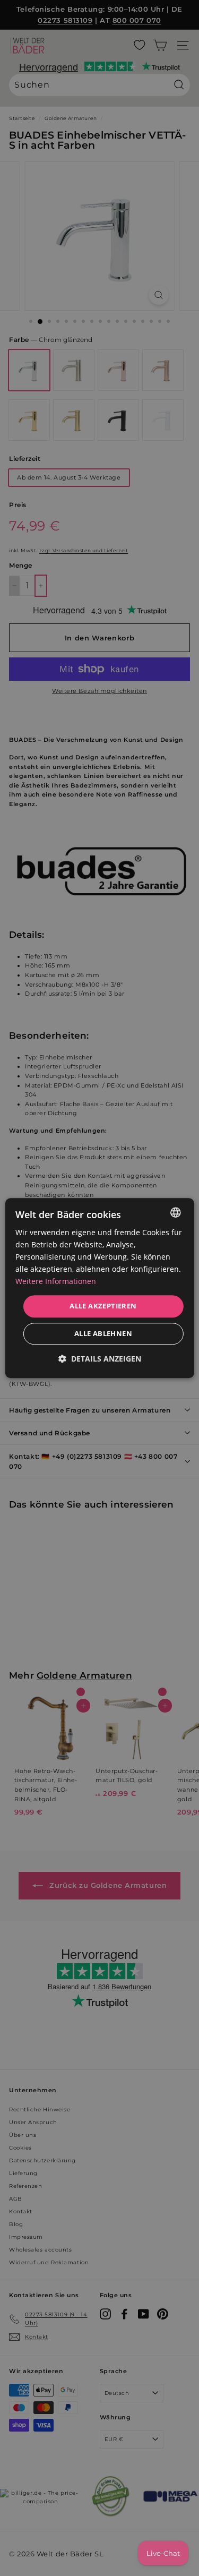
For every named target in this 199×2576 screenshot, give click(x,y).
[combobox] (176, 1212)
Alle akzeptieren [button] (103, 1306)
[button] (100, 1359)
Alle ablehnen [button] (103, 1333)
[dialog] (99, 1288)
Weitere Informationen (56, 1282)
